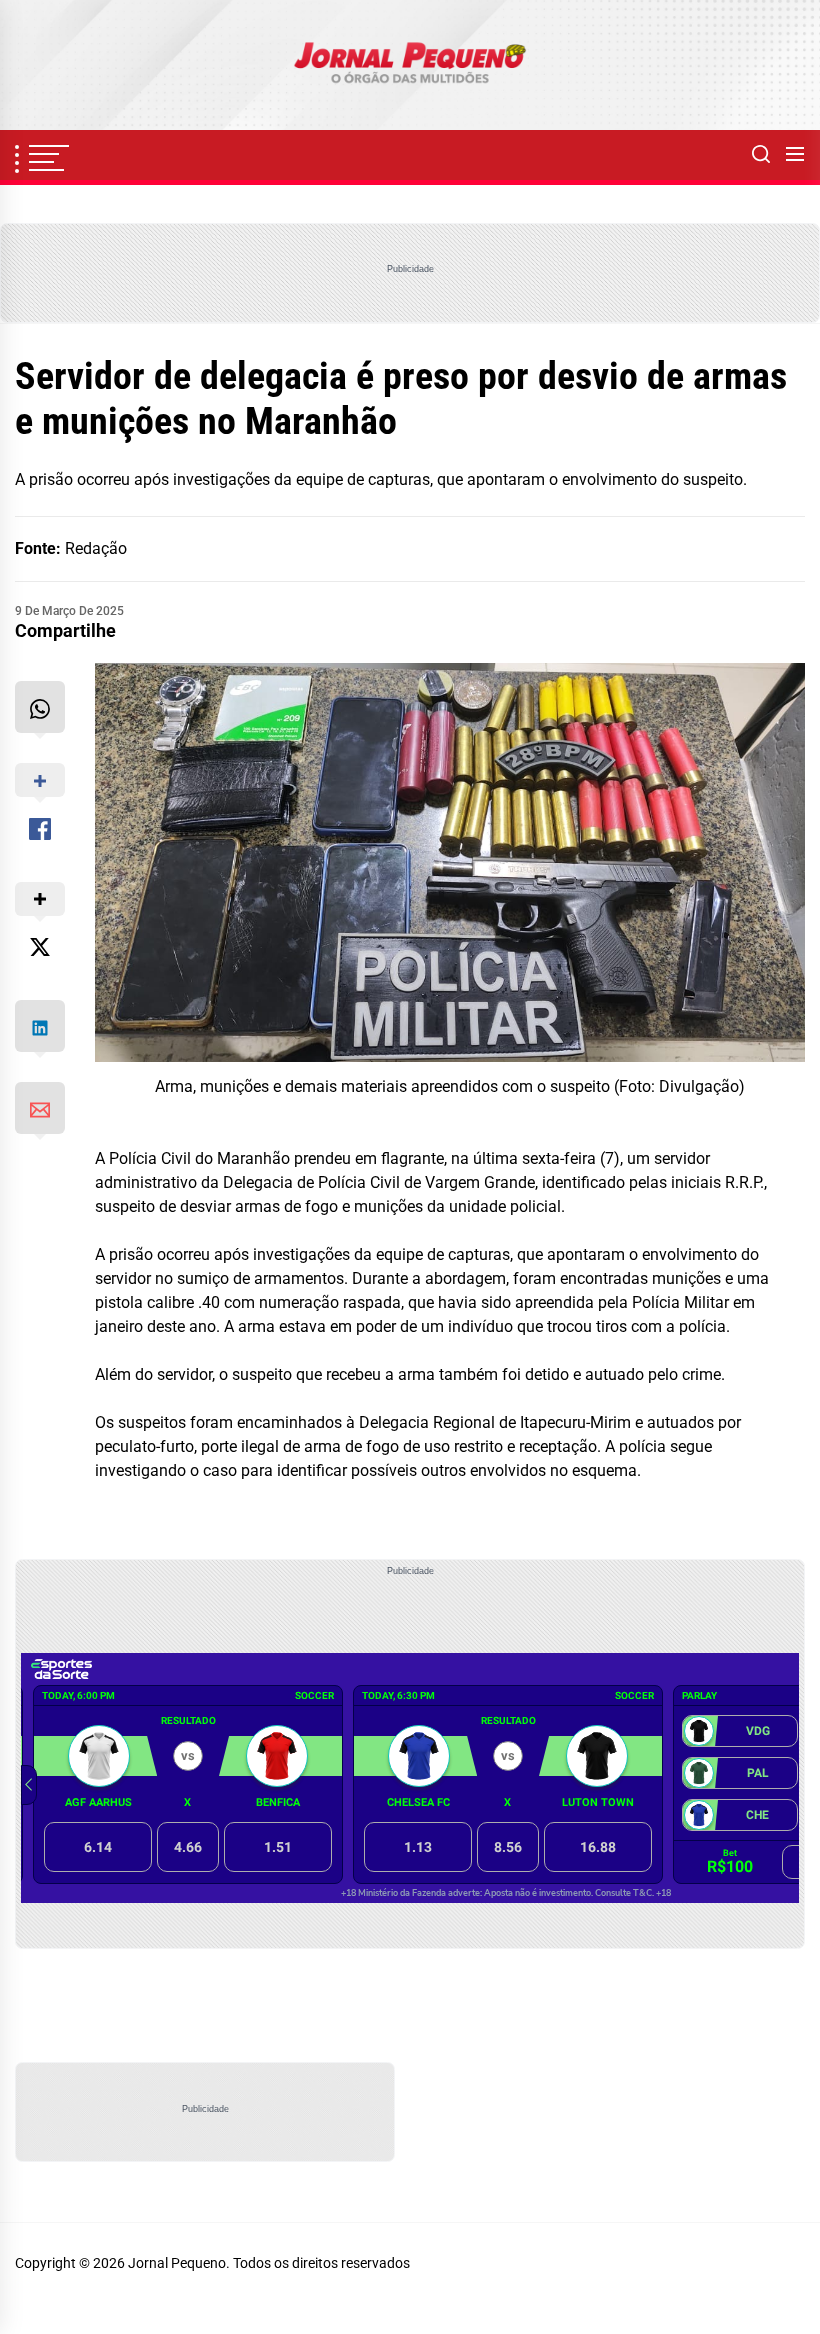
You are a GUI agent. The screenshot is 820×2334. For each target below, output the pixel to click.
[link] (410, 65)
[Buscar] (761, 155)
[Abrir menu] (795, 155)
